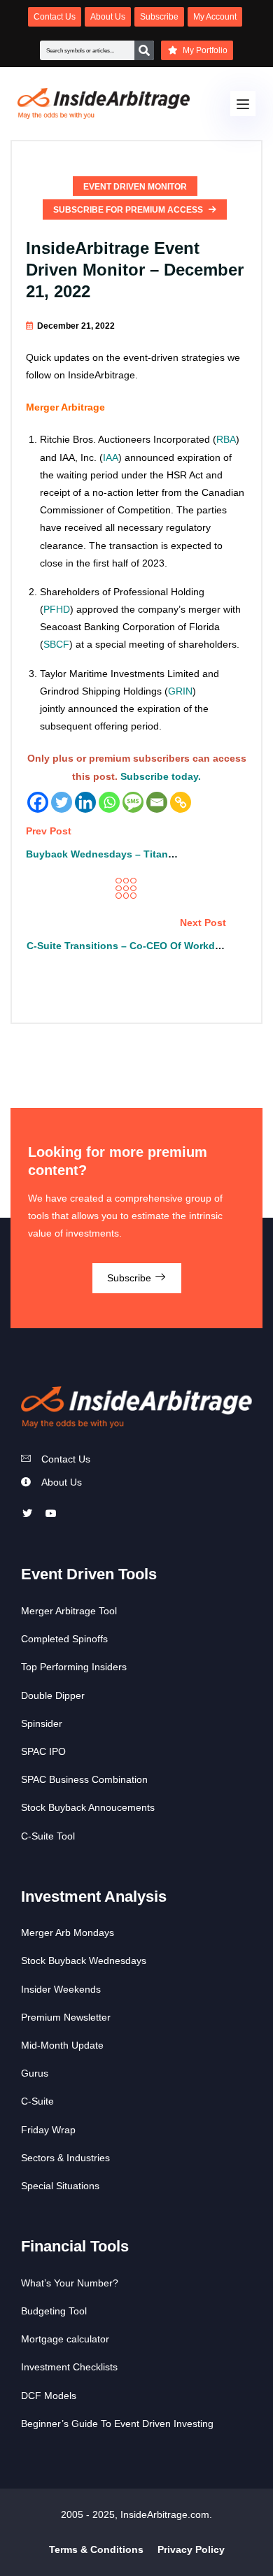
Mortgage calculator (65, 2339)
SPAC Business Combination (84, 1779)
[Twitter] (62, 802)
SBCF (56, 644)
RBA (226, 439)
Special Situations (60, 2186)
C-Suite (37, 2101)
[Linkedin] (85, 802)
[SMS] (133, 802)
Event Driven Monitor (135, 187)
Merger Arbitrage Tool (69, 1611)
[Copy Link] (181, 802)
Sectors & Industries (65, 2158)
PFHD (57, 609)
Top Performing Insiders (74, 1667)
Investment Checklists (69, 2367)
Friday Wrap (48, 2130)
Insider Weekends (61, 1989)
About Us (62, 1482)
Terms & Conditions (96, 2549)
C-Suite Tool (48, 1836)
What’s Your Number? (70, 2283)
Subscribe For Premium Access (129, 210)
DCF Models (49, 2396)
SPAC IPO (43, 1751)
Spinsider (42, 1723)
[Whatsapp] (109, 802)
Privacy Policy (191, 2549)
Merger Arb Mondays (68, 1933)
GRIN (180, 691)
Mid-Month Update (62, 2045)
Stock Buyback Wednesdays (84, 1961)
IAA (111, 457)
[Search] (144, 50)
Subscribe (131, 1278)
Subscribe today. (161, 776)
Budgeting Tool (54, 2311)
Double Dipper (53, 1695)
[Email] (157, 802)
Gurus (35, 2073)
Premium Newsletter (66, 2017)
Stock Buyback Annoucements (88, 1807)
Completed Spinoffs (64, 1639)
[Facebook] (38, 802)
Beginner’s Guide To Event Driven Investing (117, 2424)
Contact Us (66, 1459)
